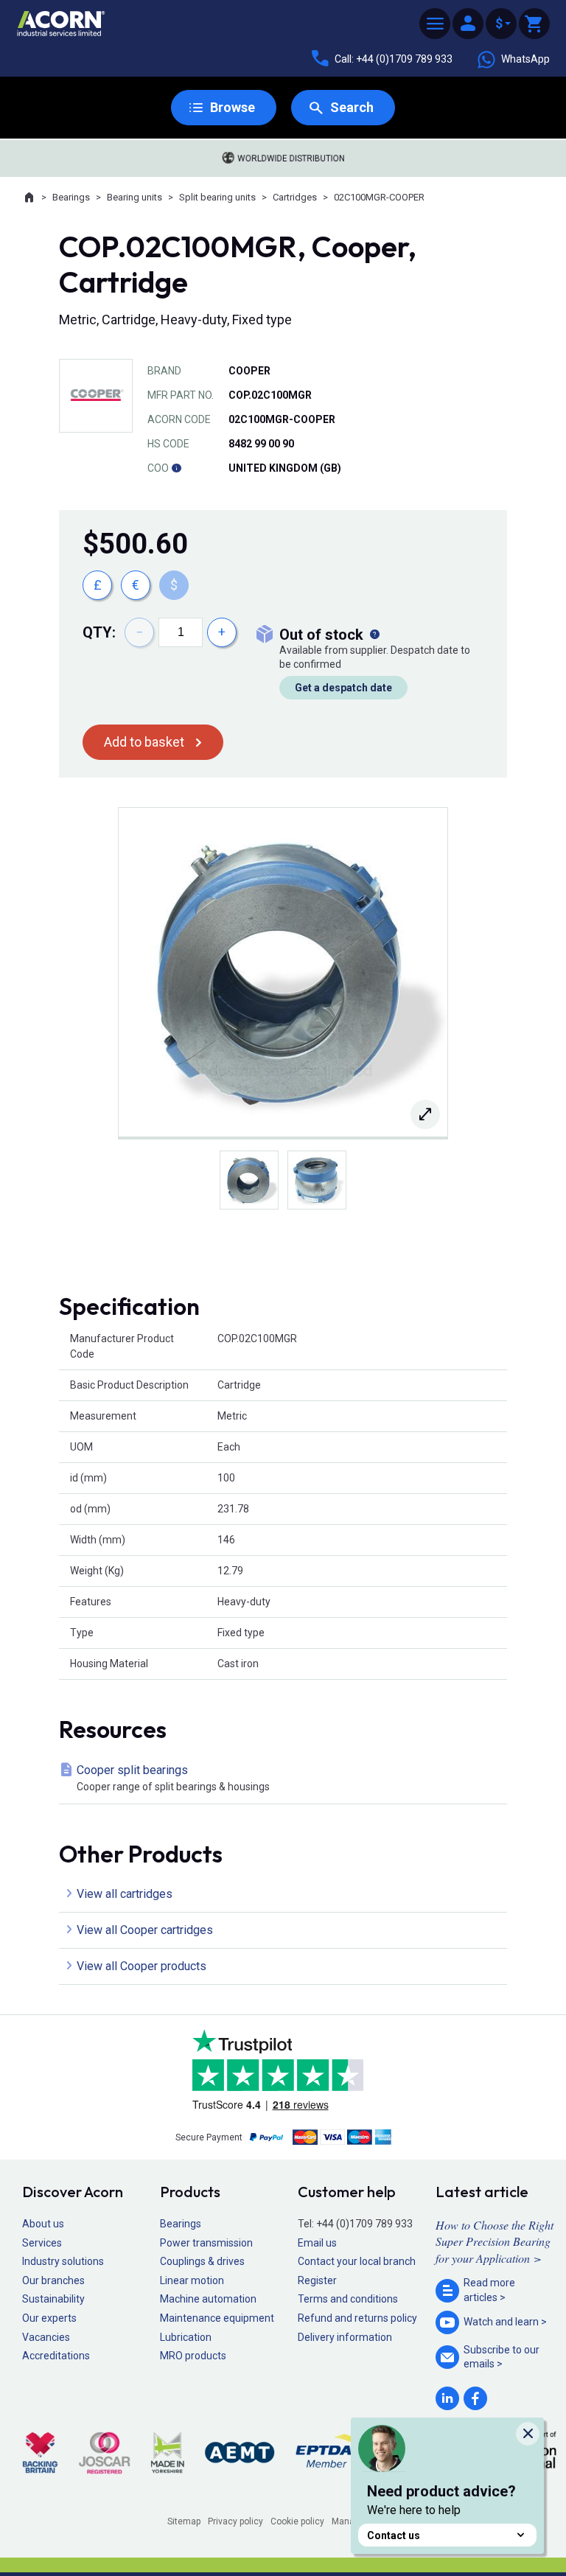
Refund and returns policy (357, 2318)
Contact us (394, 2535)
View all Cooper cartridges (145, 1930)
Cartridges (295, 197)
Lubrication (186, 2337)
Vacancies (46, 2337)
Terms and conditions (348, 2299)
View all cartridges (125, 1894)
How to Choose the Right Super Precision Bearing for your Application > (495, 2241)
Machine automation (208, 2299)
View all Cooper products (141, 1966)
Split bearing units (217, 197)
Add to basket (144, 742)
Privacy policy (235, 2521)
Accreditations (56, 2356)
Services (42, 2243)
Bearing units (134, 197)
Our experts (49, 2318)
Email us (317, 2243)
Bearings (71, 197)
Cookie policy (297, 2521)
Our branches (53, 2280)
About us (43, 2224)
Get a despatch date (343, 688)
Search (352, 107)
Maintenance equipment (217, 2318)
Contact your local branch (357, 2261)
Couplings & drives (202, 2261)
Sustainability (53, 2299)
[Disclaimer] (176, 468)
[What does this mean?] (374, 635)
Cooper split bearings (173, 1778)
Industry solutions (63, 2261)
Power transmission (206, 2243)
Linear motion (192, 2280)
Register (317, 2280)
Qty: (99, 632)
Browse (233, 107)
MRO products (193, 2356)
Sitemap (184, 2521)
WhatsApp (525, 59)
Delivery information (345, 2337)
